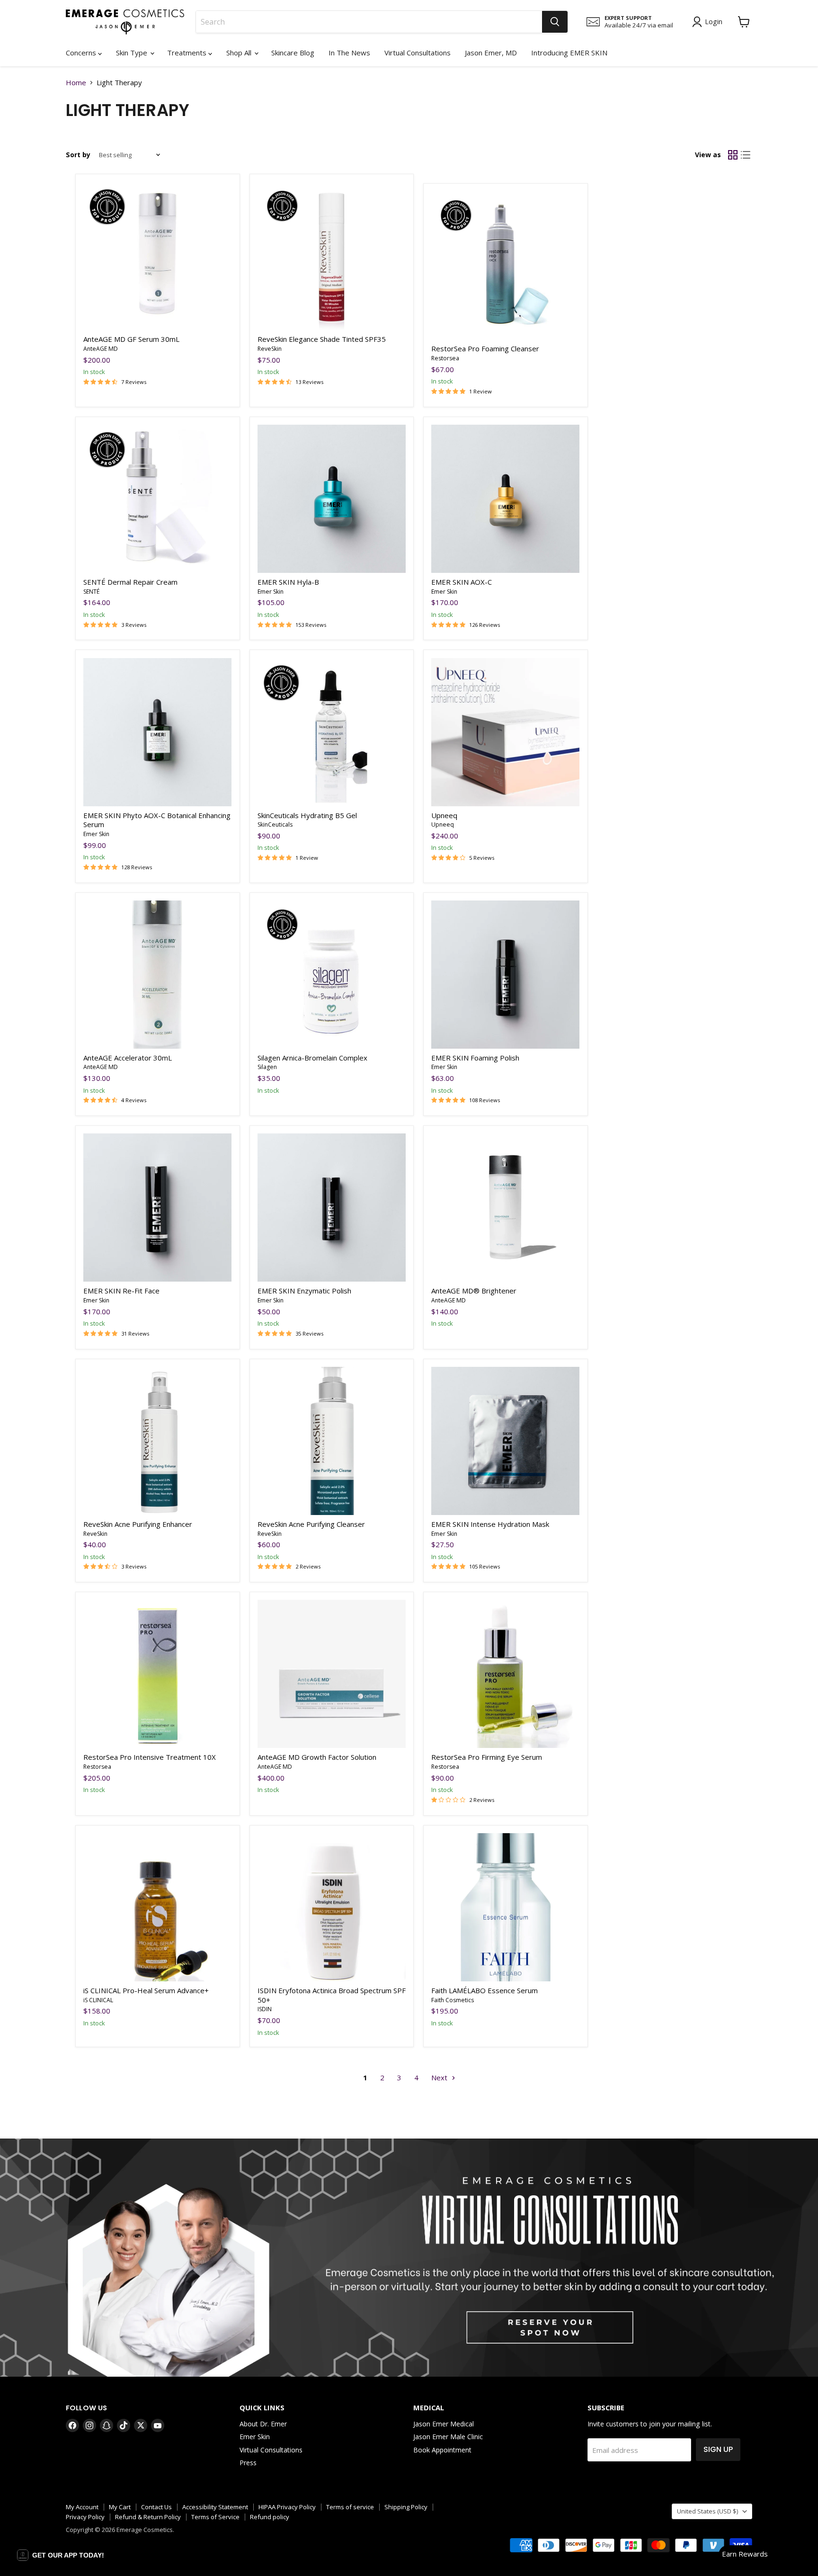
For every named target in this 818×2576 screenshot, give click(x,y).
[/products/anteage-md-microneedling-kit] (332, 1674)
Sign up (718, 2449)
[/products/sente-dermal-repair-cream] (157, 499)
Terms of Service (215, 2517)
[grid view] (733, 155)
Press (248, 2463)
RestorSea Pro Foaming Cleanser (485, 348)
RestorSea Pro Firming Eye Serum (487, 1757)
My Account (82, 2507)
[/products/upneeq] (505, 732)
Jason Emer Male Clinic (448, 2437)
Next (440, 2077)
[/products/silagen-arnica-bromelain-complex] (332, 975)
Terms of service (350, 2507)
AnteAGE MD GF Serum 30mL (131, 339)
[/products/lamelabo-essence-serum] (505, 1907)
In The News (349, 53)
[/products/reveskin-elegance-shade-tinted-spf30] (332, 256)
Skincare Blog (293, 53)
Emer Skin (271, 592)
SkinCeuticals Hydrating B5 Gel (307, 815)
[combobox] (369, 22)
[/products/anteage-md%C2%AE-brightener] (505, 1208)
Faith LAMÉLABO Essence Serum (485, 1990)
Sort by (78, 155)
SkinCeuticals (275, 824)
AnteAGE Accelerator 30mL (128, 1058)
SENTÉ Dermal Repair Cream (130, 582)
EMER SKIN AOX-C (462, 582)
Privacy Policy (85, 2517)
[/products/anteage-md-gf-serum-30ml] (157, 256)
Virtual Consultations (418, 53)
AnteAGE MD (101, 349)
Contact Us (156, 2507)
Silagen (267, 1067)
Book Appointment (442, 2450)
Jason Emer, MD (491, 53)
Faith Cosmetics (453, 2000)
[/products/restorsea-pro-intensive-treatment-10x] (157, 1674)
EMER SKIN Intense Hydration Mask (490, 1524)
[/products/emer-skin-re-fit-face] (157, 1208)
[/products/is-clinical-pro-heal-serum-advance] (157, 1907)
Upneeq (444, 815)
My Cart (120, 2507)
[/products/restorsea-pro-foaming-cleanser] (505, 265)
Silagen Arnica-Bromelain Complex (312, 1058)
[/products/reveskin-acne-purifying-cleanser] (332, 1441)
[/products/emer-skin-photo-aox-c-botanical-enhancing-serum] (157, 732)
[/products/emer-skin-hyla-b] (332, 499)
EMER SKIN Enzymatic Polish (304, 1291)
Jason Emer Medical (444, 2424)
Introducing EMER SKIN (569, 53)
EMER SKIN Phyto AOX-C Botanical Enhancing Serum (157, 820)
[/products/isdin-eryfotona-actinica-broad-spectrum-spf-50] (332, 1907)
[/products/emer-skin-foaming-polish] (505, 975)
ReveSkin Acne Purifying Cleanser (311, 1524)
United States (707, 2511)
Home (76, 83)
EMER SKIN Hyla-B (288, 582)
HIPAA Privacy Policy (287, 2507)
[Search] (555, 22)
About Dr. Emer (263, 2424)
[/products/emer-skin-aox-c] (505, 499)
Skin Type (133, 53)
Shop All (240, 53)
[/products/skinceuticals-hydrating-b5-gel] (332, 732)
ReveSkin (270, 349)
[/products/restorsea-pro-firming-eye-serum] (505, 1674)
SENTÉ (91, 592)
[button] (61, 2555)
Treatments (188, 53)
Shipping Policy (406, 2507)
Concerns (82, 53)
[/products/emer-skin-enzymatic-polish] (332, 1208)
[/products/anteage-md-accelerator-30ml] (157, 975)
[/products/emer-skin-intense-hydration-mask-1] (505, 1441)
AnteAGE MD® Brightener (474, 1291)
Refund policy (270, 2517)
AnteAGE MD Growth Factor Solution (317, 1757)
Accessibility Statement (215, 2507)
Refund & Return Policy (148, 2517)
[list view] (746, 155)
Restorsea (445, 358)
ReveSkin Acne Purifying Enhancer (138, 1524)
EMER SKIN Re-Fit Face (121, 1291)
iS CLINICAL (98, 2000)
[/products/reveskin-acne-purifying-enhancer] (157, 1441)
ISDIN (265, 2009)
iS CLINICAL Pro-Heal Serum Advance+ (146, 1990)
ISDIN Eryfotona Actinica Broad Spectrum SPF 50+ (332, 1995)
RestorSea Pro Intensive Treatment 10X (150, 1757)
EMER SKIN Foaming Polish (475, 1058)
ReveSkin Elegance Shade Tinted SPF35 (322, 339)
